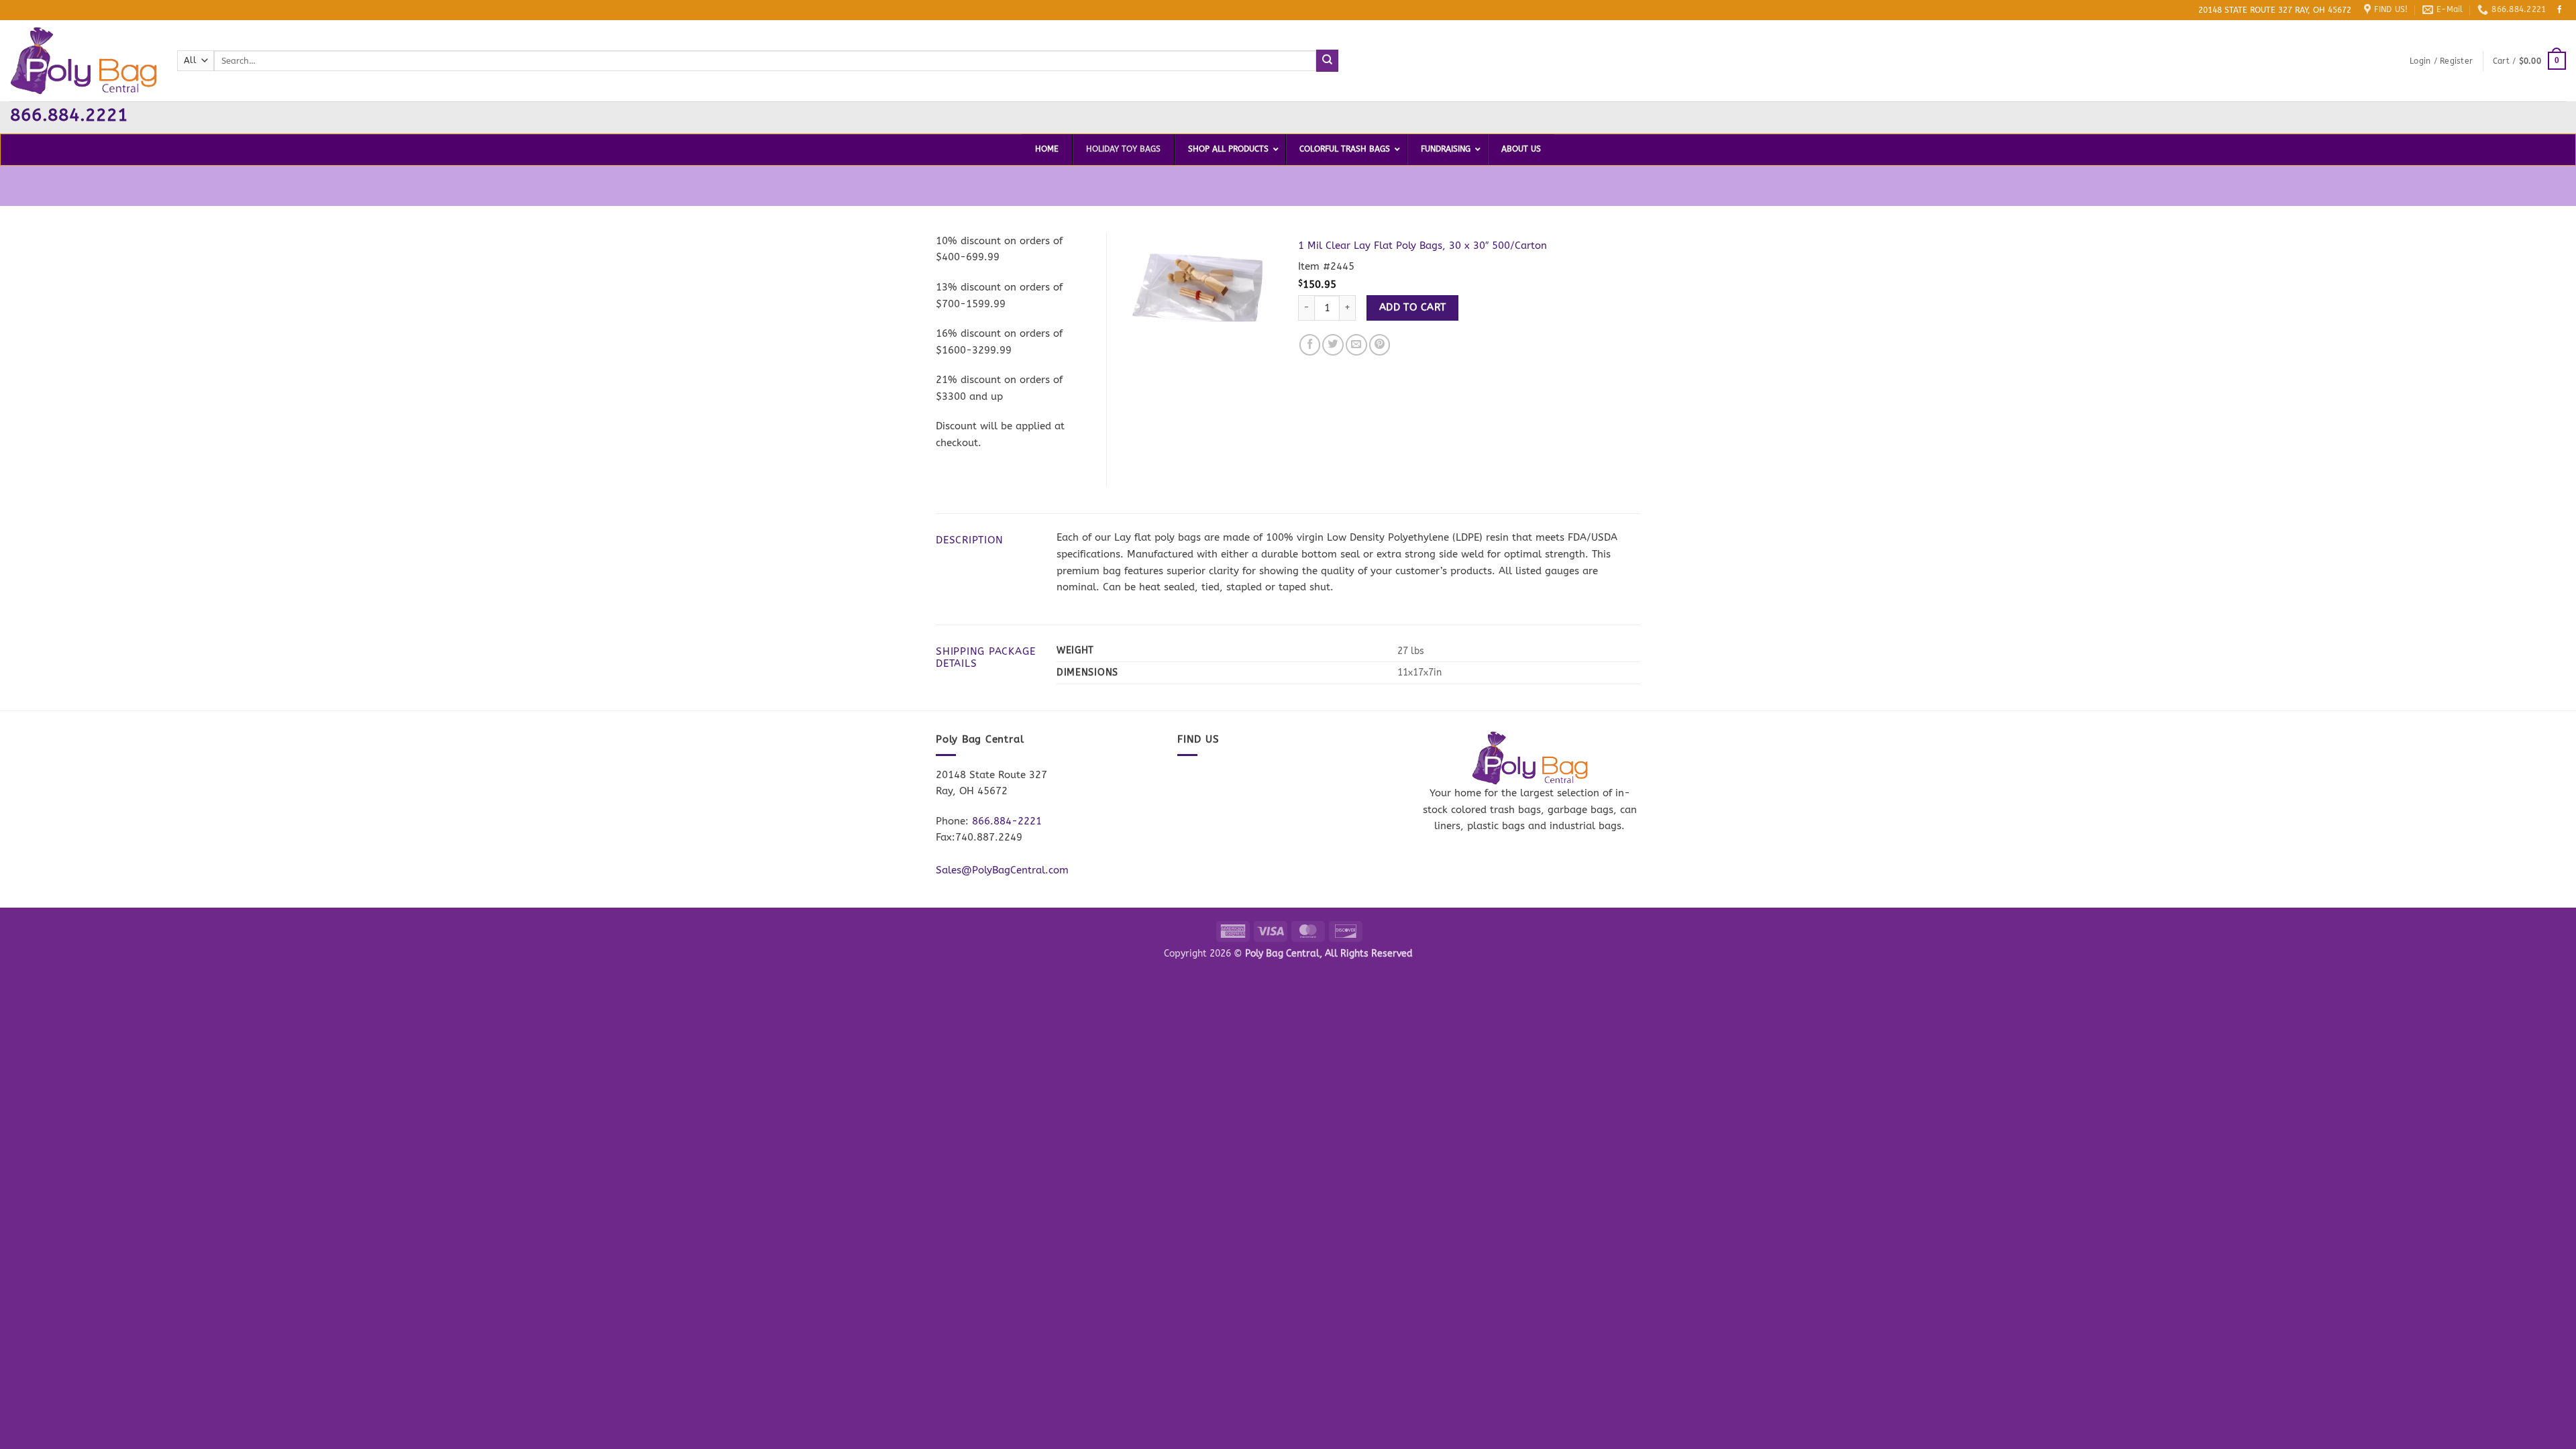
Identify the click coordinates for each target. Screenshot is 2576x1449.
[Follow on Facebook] (2560, 10)
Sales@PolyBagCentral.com (1002, 870)
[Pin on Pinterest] (1380, 345)
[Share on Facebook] (1310, 345)
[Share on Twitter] (1333, 345)
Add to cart (1413, 307)
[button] (2441, 61)
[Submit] (1327, 60)
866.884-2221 (1007, 821)
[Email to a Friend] (1356, 345)
